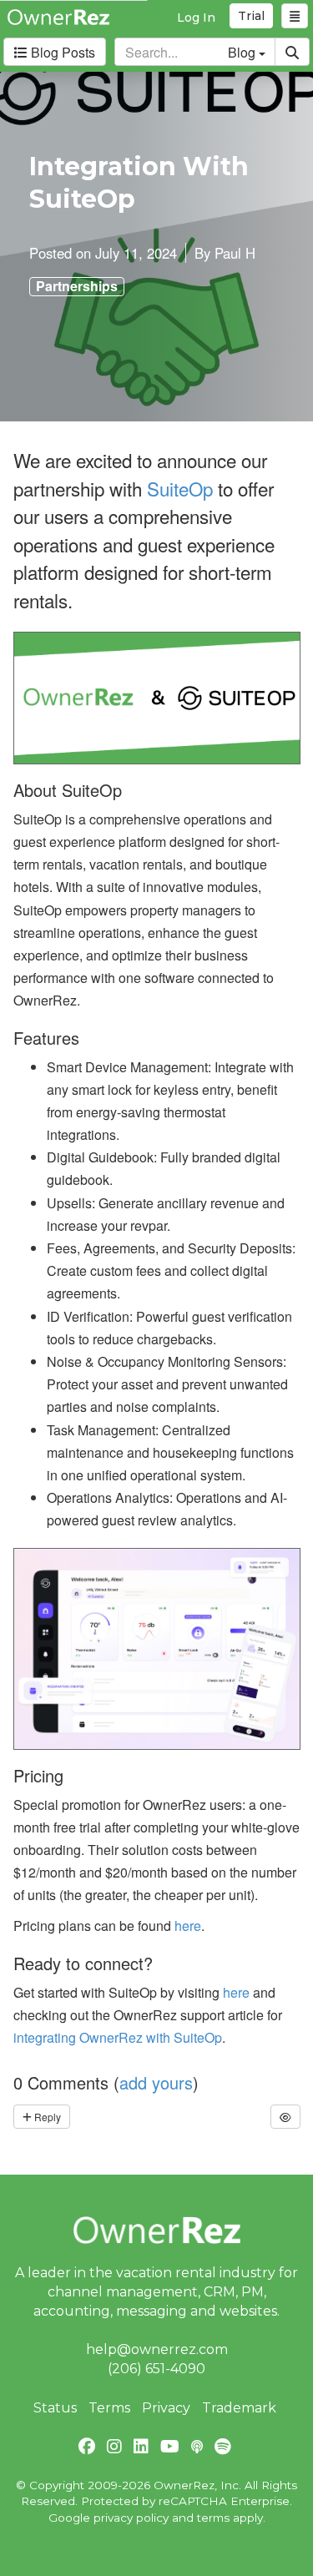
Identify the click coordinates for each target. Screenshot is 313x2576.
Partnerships (77, 286)
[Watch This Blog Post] (285, 2117)
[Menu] (295, 16)
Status (55, 2408)
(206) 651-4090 (156, 2369)
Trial (251, 16)
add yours (156, 2082)
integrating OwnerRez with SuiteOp (118, 2037)
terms (213, 2518)
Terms (109, 2408)
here (188, 1926)
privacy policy (131, 2518)
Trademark (239, 2408)
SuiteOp (180, 488)
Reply (46, 2117)
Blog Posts (61, 52)
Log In (196, 18)
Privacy (166, 2408)
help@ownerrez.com (157, 2349)
